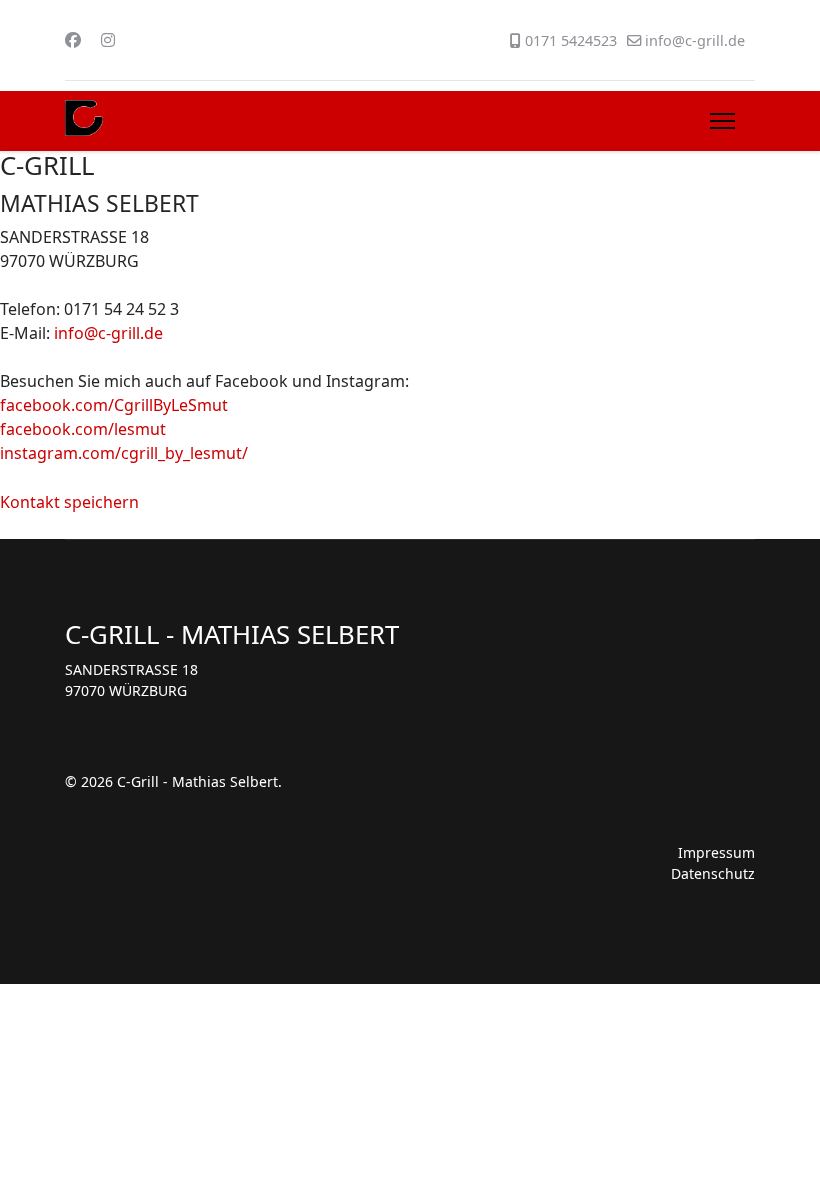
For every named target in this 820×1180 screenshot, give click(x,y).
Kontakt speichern (69, 502)
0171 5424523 (571, 40)
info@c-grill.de (695, 40)
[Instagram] (108, 40)
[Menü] (722, 121)
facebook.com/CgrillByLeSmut (114, 405)
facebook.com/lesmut (83, 429)
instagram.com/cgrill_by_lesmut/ (124, 453)
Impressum (716, 852)
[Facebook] (73, 40)
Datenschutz (713, 873)
